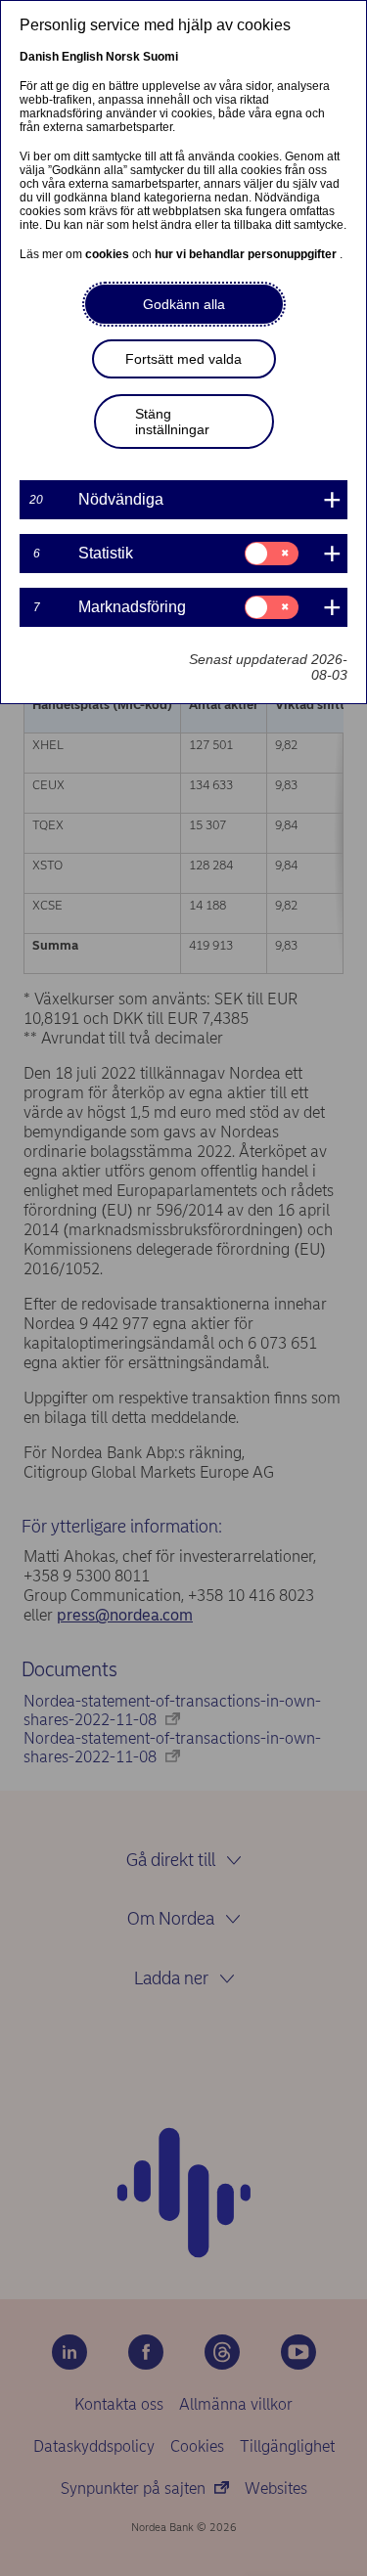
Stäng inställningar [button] (172, 422)
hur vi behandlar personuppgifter (247, 254)
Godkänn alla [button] (184, 304)
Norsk (123, 57)
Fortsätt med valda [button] (183, 359)
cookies (109, 254)
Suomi (161, 57)
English (82, 57)
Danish (39, 57)
